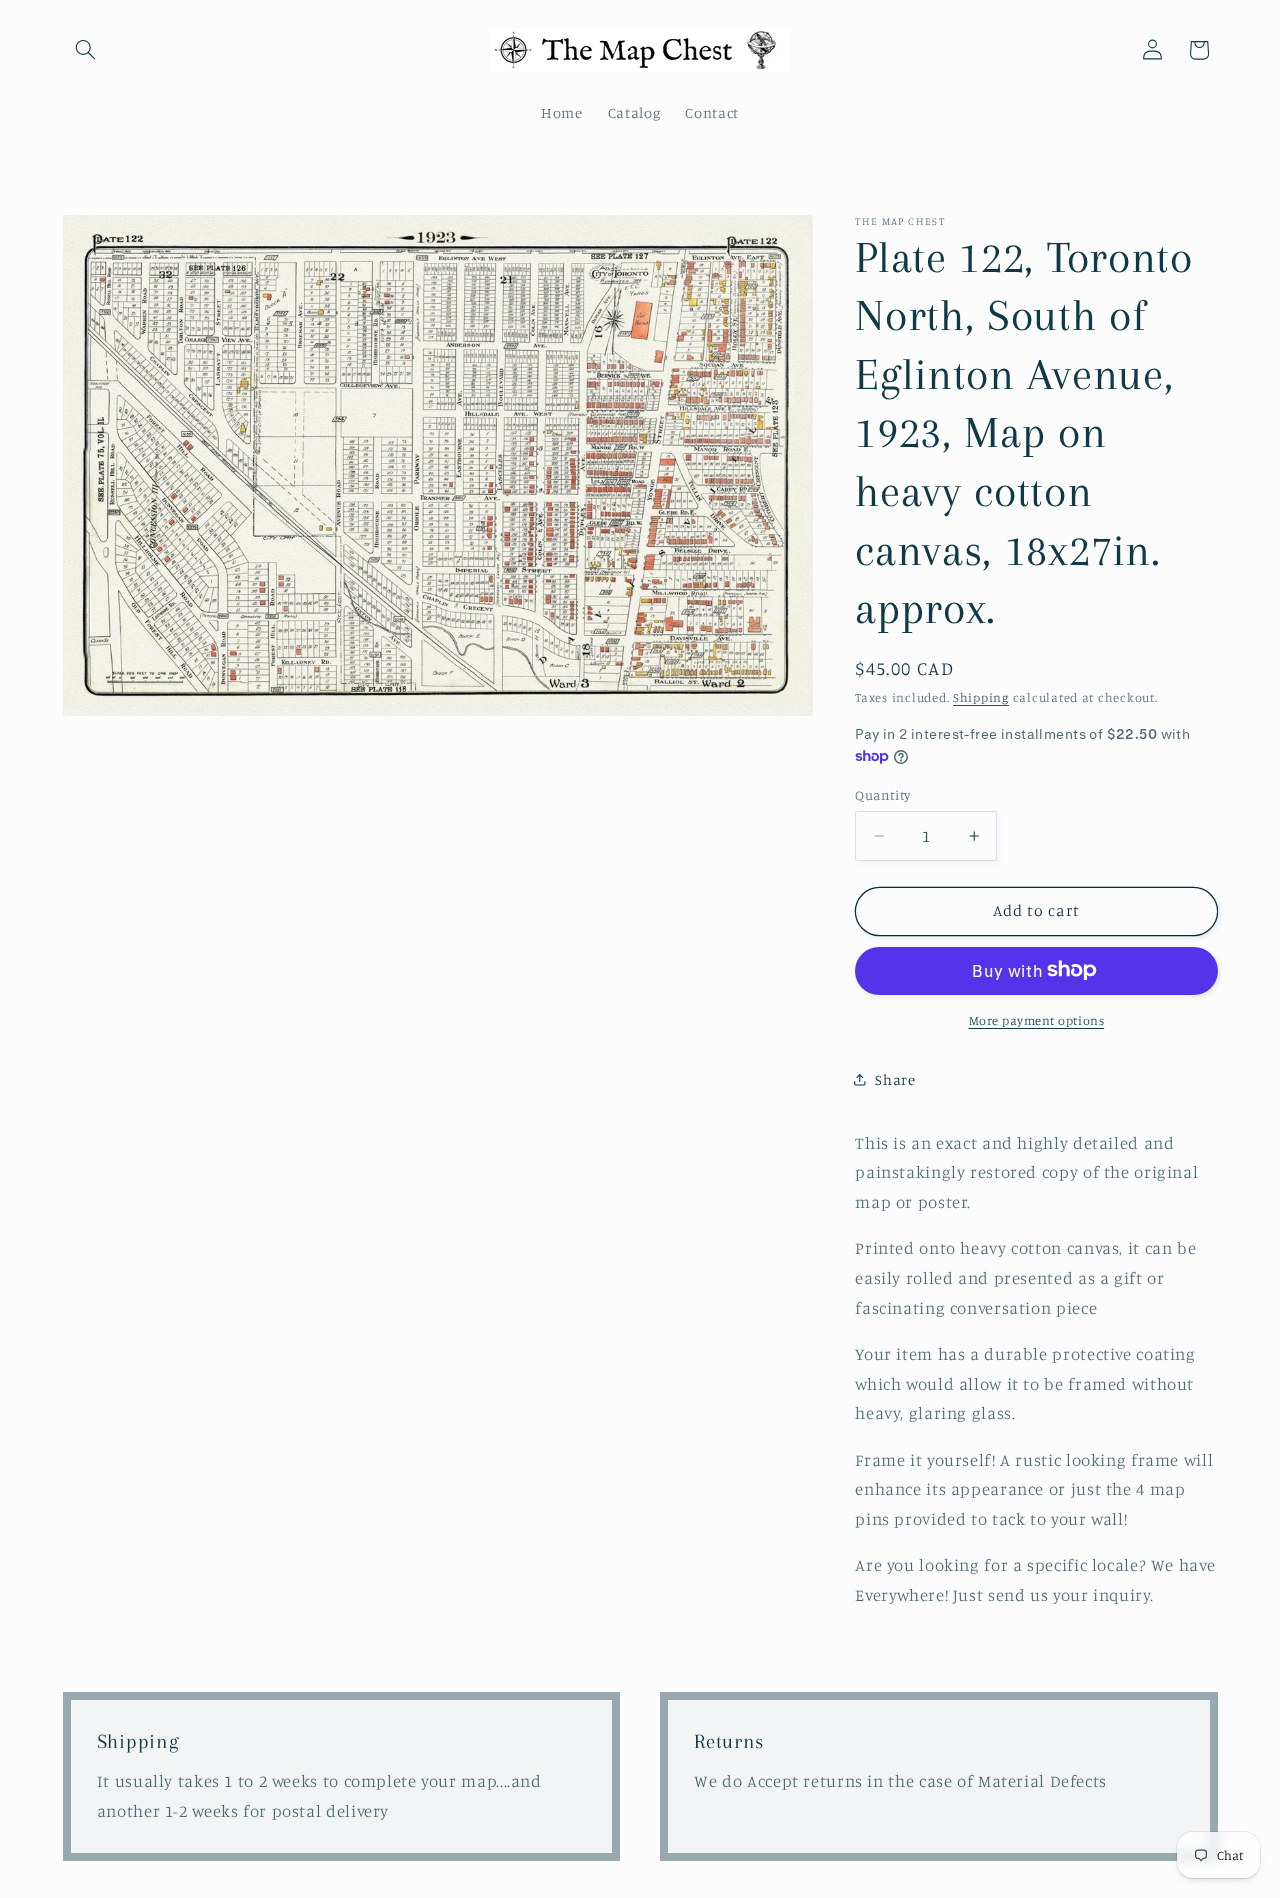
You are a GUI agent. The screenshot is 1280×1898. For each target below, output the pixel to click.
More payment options (1037, 1019)
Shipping (981, 696)
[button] (86, 50)
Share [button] (895, 1078)
